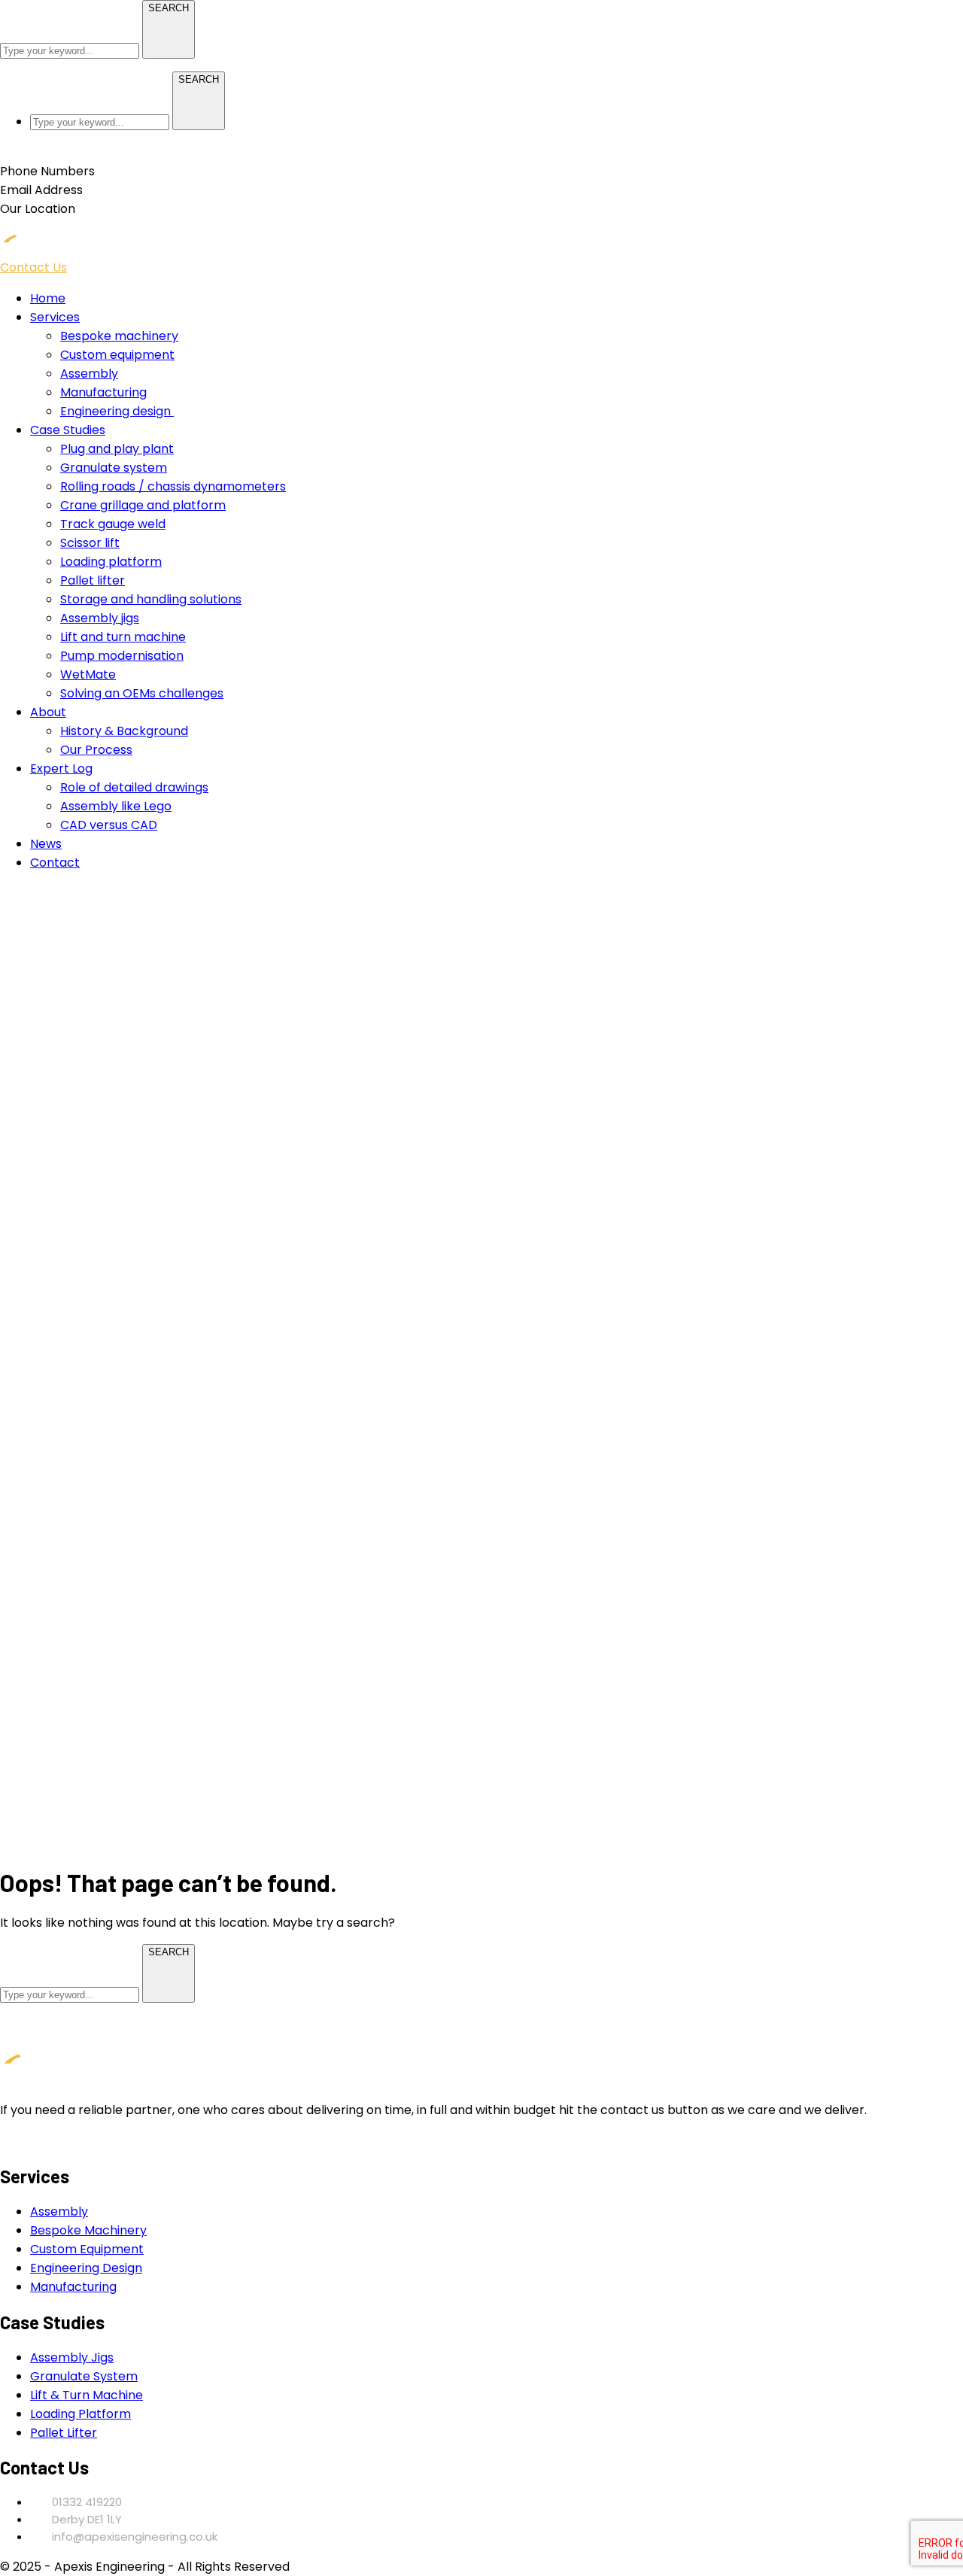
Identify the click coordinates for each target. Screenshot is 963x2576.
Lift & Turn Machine (87, 2395)
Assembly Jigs (72, 2357)
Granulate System (84, 2376)
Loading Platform (81, 2414)
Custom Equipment (87, 2249)
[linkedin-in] (5, 2141)
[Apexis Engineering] (75, 249)
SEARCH (169, 8)
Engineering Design (86, 2268)
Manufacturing (73, 2287)
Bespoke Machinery (88, 2230)
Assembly (59, 2211)
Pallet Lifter (64, 2433)
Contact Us (33, 267)
